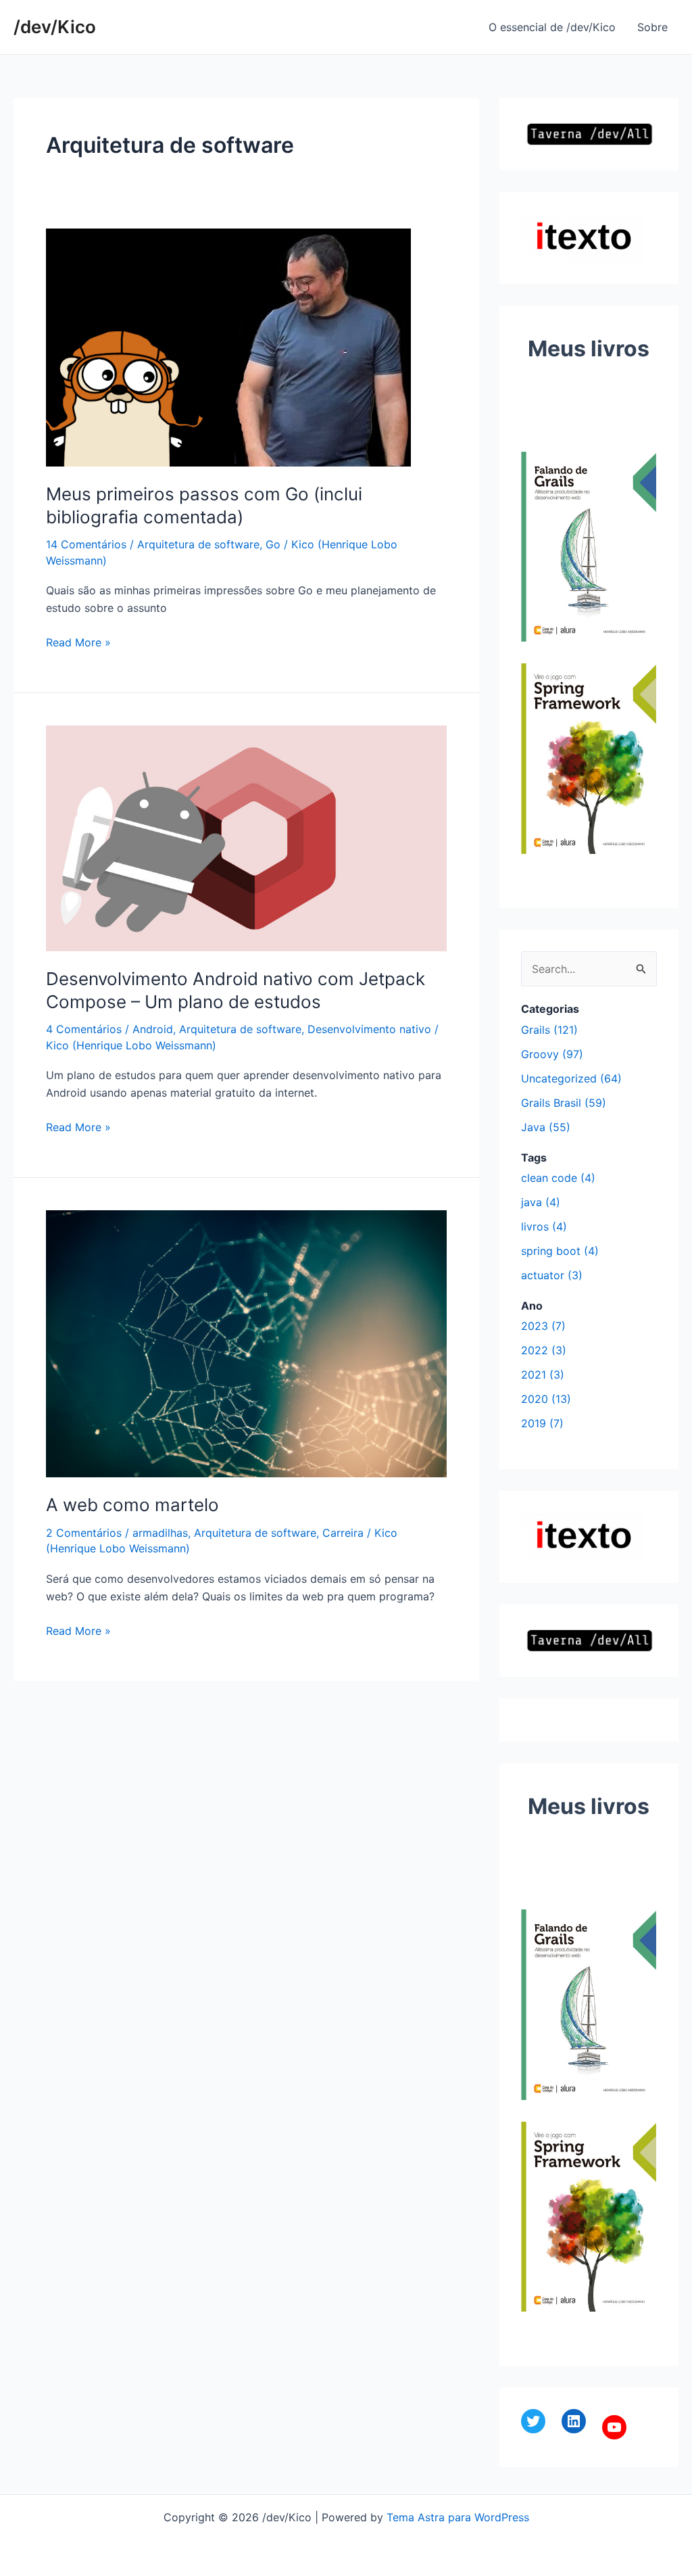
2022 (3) (544, 1350)
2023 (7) (543, 1326)
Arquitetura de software (198, 544)
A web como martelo (132, 1505)
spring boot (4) (560, 1251)
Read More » (78, 643)
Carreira (343, 1533)
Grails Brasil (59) (564, 1103)
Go (273, 544)
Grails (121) (549, 1030)
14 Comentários (86, 544)
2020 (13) (546, 1399)
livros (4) (544, 1226)
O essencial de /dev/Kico (552, 27)
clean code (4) (558, 1178)
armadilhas (160, 1533)
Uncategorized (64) (571, 1078)
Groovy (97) (552, 1054)
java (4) (541, 1202)
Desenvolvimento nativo (369, 1029)
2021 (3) (543, 1375)
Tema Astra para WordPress (458, 2517)
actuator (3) (552, 1275)
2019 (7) (542, 1423)
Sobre (652, 27)
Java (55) (546, 1127)
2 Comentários (84, 1533)
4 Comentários (84, 1029)
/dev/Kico (55, 27)
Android (153, 1029)
